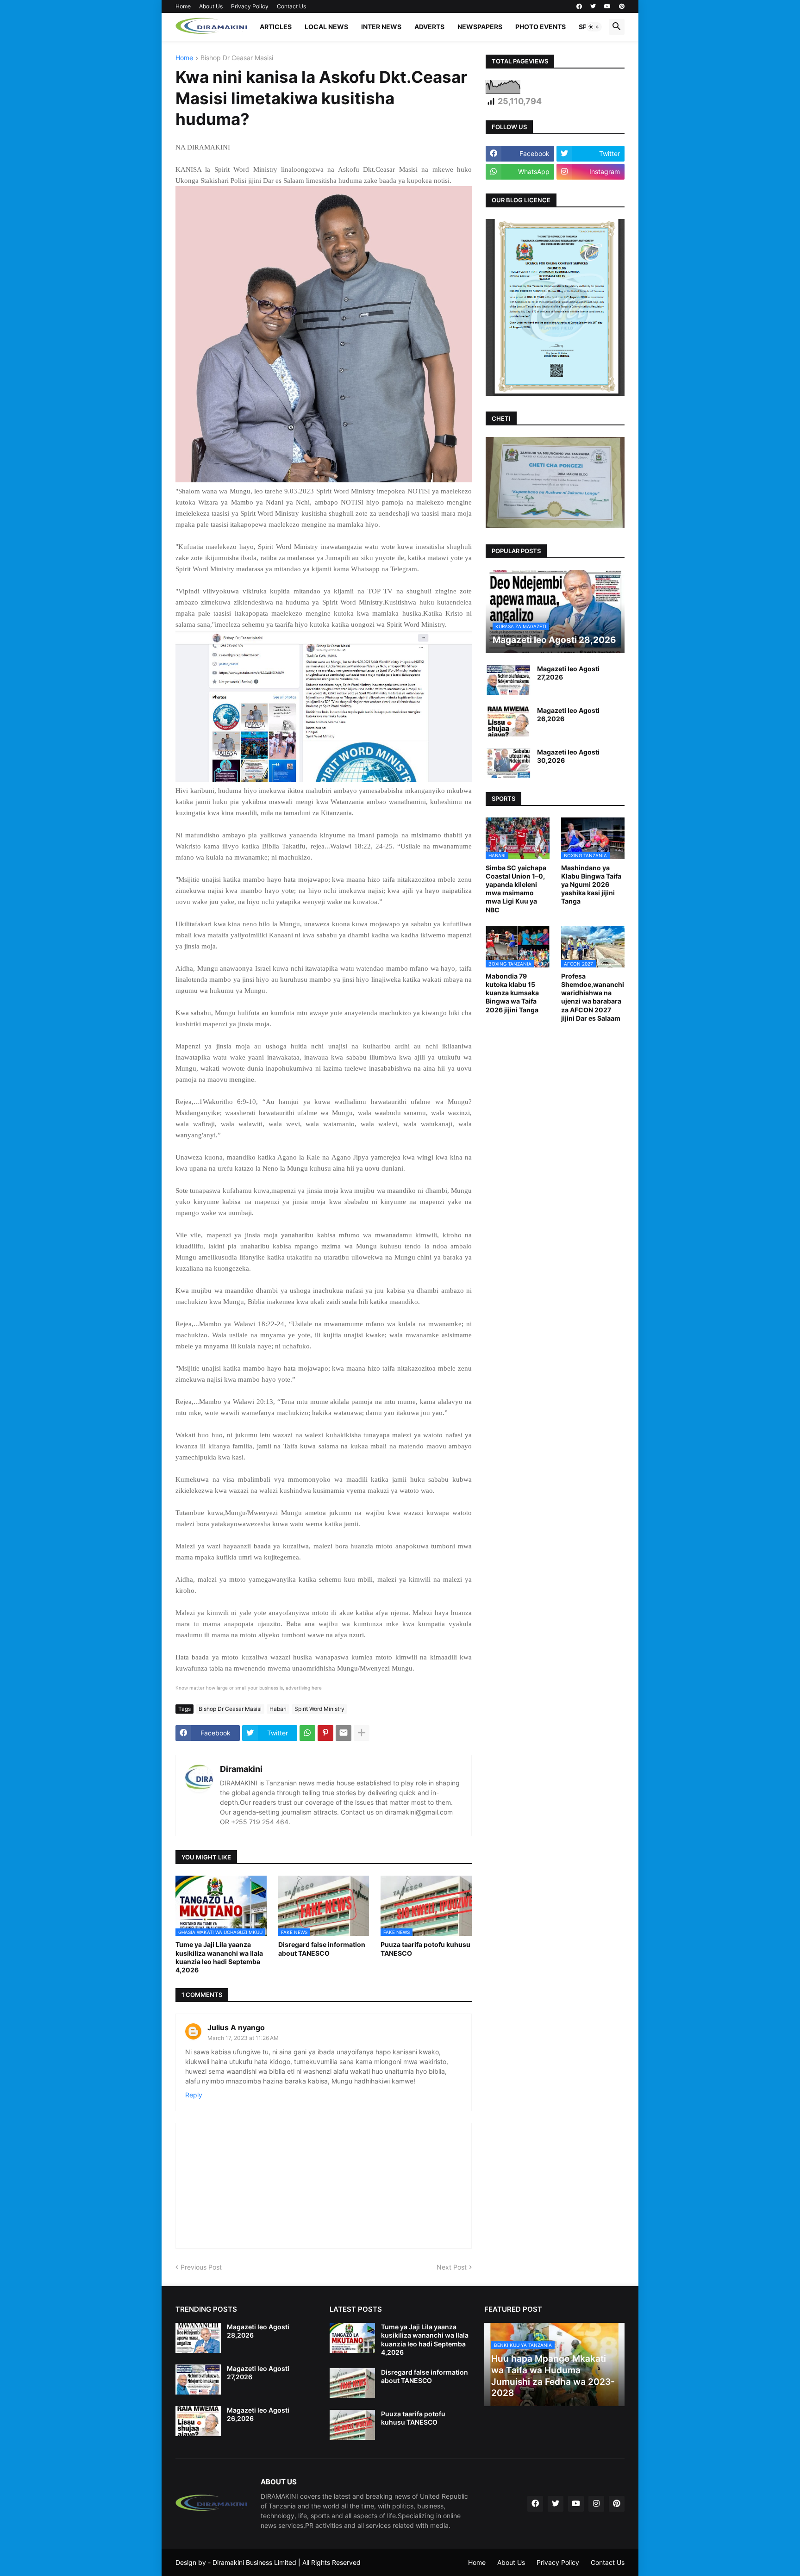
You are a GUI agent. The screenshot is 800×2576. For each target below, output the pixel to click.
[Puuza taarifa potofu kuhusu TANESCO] (352, 2425)
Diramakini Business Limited (254, 2562)
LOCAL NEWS (326, 27)
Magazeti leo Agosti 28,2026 (258, 2331)
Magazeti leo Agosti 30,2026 (568, 756)
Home (183, 6)
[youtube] (607, 6)
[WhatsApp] (307, 1733)
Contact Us (291, 6)
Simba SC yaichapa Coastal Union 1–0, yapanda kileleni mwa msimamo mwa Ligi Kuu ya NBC (516, 889)
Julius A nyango (236, 2027)
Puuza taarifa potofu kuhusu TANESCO (425, 1949)
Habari (278, 1709)
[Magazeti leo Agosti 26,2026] (508, 721)
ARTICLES (276, 27)
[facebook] (579, 6)
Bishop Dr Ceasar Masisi (237, 58)
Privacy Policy (250, 6)
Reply (194, 2095)
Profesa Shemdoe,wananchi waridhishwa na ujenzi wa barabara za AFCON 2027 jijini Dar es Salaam (593, 997)
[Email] (344, 1733)
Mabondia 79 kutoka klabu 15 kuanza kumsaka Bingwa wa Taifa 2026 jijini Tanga (512, 993)
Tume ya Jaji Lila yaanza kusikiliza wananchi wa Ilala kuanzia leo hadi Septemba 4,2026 (219, 1957)
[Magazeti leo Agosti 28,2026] (198, 2338)
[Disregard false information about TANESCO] (352, 2383)
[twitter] (593, 6)
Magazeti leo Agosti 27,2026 (568, 673)
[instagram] (596, 2504)
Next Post (452, 2267)
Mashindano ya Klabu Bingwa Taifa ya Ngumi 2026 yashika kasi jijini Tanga (591, 885)
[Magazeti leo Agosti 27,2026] (508, 680)
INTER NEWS (381, 27)
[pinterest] (622, 6)
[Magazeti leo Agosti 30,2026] (508, 763)
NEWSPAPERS (480, 27)
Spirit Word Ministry (319, 1709)
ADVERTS (429, 27)
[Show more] (362, 1733)
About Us (211, 6)
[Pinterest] (325, 1733)
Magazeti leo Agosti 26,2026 (568, 714)
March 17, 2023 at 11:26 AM (243, 2038)
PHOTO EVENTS (541, 27)
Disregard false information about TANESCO (322, 1949)
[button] (594, 27)
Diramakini (241, 1769)
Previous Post (201, 2267)
